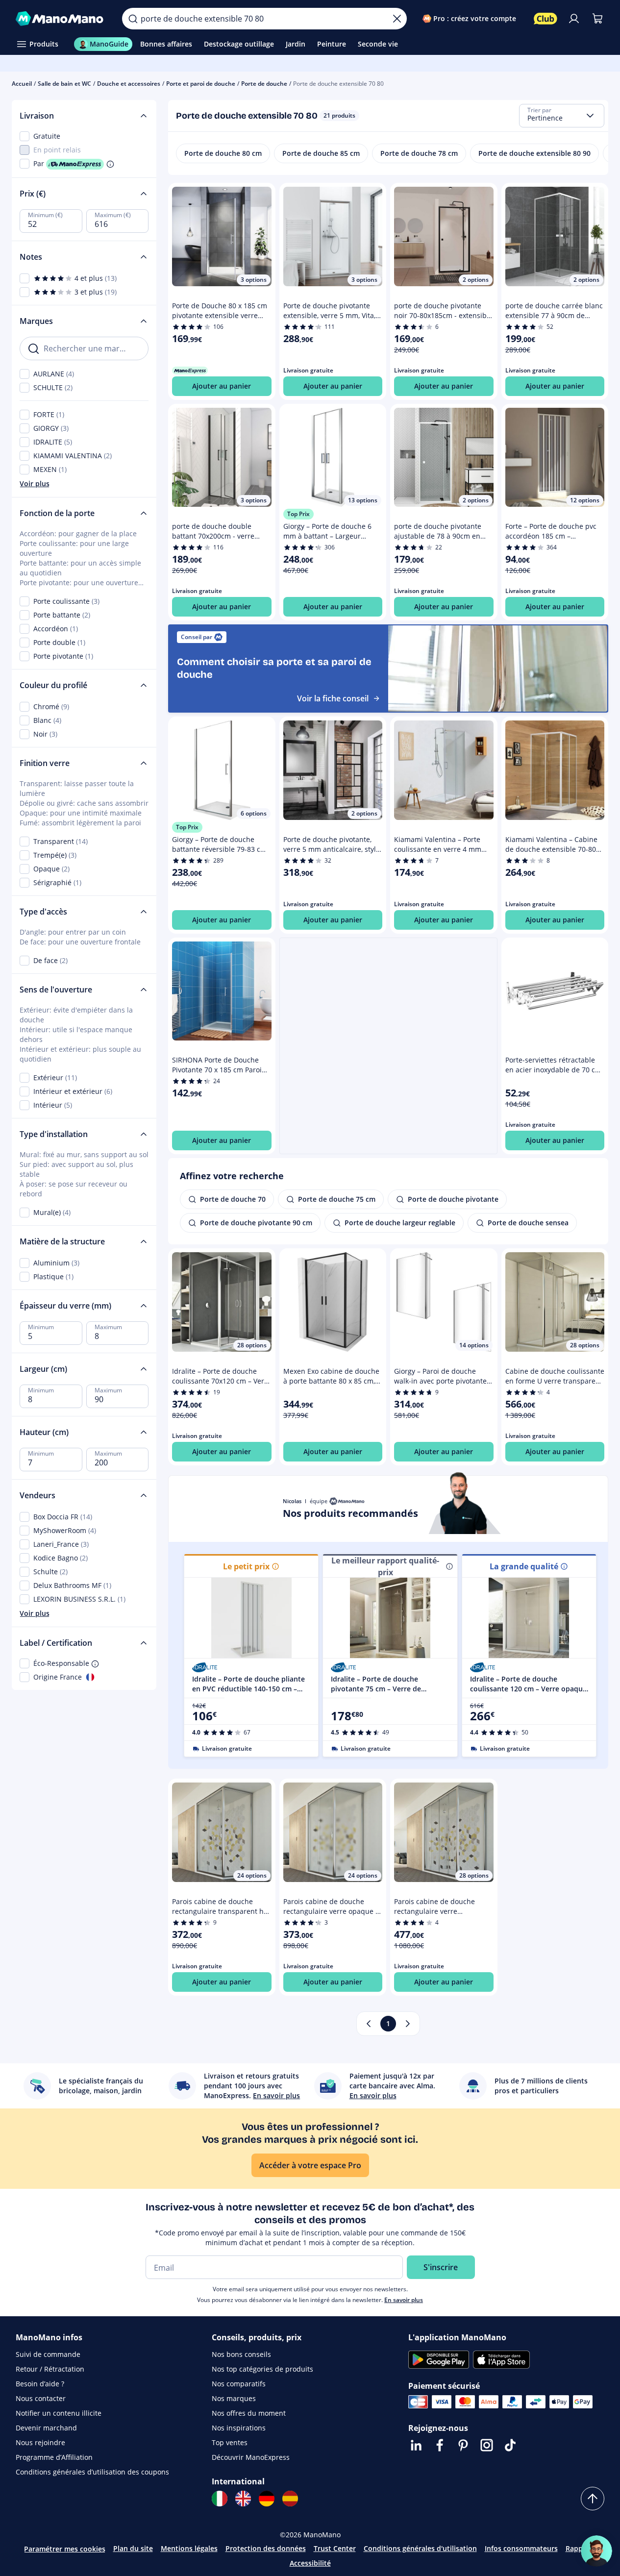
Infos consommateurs (521, 2548)
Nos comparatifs (239, 2384)
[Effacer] (397, 19)
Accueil (22, 84)
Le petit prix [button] (246, 1566)
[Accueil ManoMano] (61, 19)
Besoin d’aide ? (40, 2384)
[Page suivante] (408, 2024)
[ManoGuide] (596, 2551)
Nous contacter (41, 2398)
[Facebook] (440, 2445)
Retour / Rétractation (50, 2369)
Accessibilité (310, 2563)
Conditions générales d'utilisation (420, 2548)
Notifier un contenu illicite (59, 2413)
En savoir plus (404, 2300)
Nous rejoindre (40, 2442)
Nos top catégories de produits (262, 2369)
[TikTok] (510, 2445)
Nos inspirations (239, 2428)
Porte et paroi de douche (201, 84)
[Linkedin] (416, 2445)
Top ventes (230, 2442)
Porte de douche (264, 84)
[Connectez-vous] (574, 19)
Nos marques (234, 2398)
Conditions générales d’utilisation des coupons (92, 2472)
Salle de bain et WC (64, 84)
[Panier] (597, 19)
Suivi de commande (48, 2354)
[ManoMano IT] (220, 2499)
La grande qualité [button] (524, 1566)
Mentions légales (189, 2548)
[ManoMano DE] (267, 2499)
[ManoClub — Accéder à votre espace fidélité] (546, 19)
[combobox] (562, 116)
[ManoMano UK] (243, 2499)
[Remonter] (593, 2499)
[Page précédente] (369, 2024)
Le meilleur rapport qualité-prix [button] (385, 1566)
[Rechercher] (133, 19)
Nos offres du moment (249, 2413)
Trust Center (335, 2548)
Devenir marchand (46, 2428)
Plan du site (133, 2548)
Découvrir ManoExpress (251, 2457)
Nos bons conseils (241, 2354)
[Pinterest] (463, 2445)
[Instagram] (487, 2445)
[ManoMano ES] (290, 2499)
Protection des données (266, 2548)
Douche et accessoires (129, 84)
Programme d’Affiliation (54, 2457)
